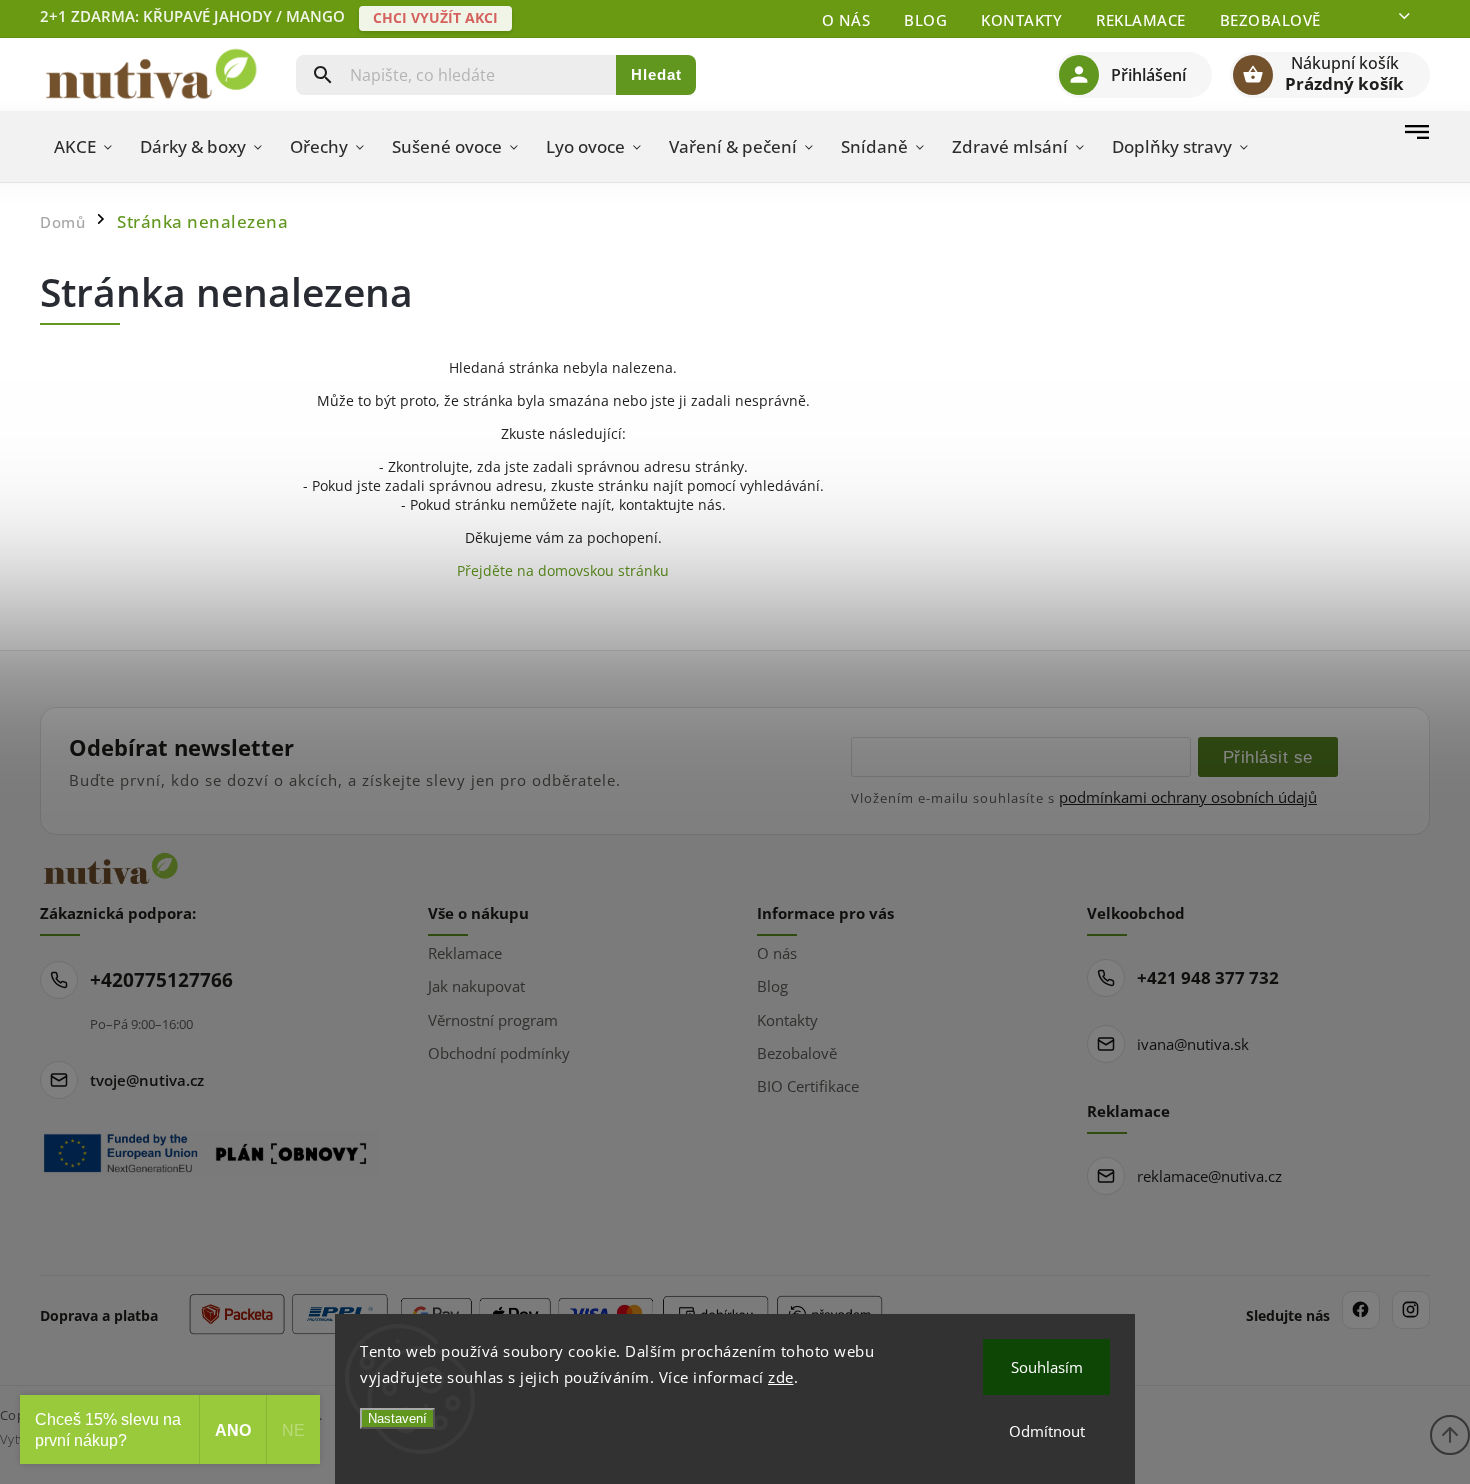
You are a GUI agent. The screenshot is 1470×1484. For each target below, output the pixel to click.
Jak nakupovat (476, 986)
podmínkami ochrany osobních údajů (1188, 797)
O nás (846, 20)
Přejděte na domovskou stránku (563, 570)
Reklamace (1141, 20)
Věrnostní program (493, 1020)
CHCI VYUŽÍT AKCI (435, 17)
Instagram (1411, 1310)
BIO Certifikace (808, 1086)
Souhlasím (1047, 1367)
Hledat (656, 74)
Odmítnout (1047, 1431)
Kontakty (1021, 20)
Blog (925, 20)
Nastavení (397, 1418)
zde (781, 1377)
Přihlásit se (1268, 757)
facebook (1361, 1310)
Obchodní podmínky (499, 1053)
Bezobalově (1270, 20)
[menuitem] (83, 147)
